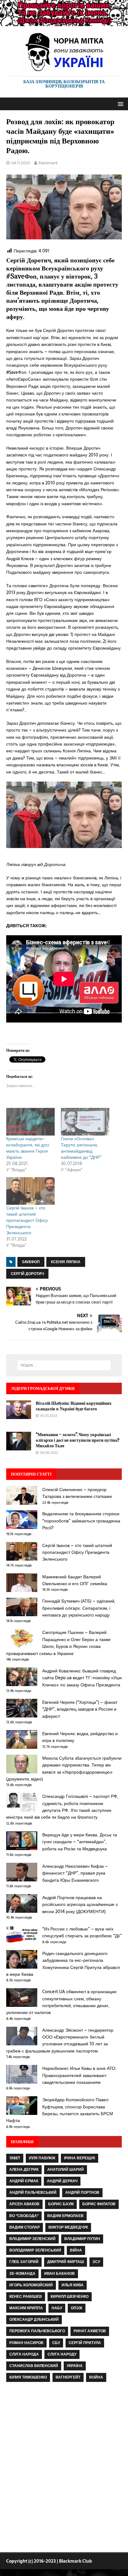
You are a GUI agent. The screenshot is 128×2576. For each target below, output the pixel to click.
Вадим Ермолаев (65, 2216)
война (96, 2377)
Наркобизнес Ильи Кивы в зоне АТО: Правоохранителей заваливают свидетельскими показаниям (79, 2075)
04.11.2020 (21, 163)
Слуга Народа (24, 2354)
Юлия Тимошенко (28, 2377)
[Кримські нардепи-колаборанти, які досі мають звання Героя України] (30, 1122)
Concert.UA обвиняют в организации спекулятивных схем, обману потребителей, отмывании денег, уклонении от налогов (61, 2002)
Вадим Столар (25, 2227)
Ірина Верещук (80, 2158)
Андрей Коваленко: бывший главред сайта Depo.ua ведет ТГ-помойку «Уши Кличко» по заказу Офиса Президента (82, 1678)
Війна (76, 2250)
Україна (75, 2366)
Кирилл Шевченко (70, 2297)
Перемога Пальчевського (37, 2331)
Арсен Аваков (24, 2204)
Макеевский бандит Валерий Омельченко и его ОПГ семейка (75, 1580)
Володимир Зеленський (35, 2250)
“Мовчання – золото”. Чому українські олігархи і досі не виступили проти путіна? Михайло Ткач (78, 1440)
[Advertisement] (64, 2469)
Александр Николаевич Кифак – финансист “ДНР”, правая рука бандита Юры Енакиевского (75, 1873)
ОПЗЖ (77, 2308)
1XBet (15, 2158)
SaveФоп (31, 1262)
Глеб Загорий (24, 2262)
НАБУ (57, 2308)
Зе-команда (22, 2274)
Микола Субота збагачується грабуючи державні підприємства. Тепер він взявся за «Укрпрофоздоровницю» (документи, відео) (64, 1769)
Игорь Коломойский (31, 2285)
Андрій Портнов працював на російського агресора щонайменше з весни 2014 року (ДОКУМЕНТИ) (80, 1905)
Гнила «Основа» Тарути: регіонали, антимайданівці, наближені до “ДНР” (81, 1148)
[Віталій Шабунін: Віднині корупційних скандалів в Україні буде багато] (19, 1415)
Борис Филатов (99, 2204)
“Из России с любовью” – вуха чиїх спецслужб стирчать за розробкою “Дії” (82, 1932)
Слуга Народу (62, 2354)
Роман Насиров (26, 2343)
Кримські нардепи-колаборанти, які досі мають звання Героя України (28, 1148)
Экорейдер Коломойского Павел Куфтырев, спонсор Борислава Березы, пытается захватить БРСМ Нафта (60, 2110)
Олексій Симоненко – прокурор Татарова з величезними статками (77, 1493)
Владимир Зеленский (32, 2239)
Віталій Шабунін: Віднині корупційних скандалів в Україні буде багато (74, 1406)
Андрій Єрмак (24, 2181)
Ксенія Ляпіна (66, 1262)
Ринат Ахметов (90, 2331)
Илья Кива (73, 2285)
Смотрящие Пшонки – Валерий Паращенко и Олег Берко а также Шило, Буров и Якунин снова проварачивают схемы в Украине (58, 1643)
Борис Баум (61, 2204)
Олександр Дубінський (34, 2320)
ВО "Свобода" (24, 2216)
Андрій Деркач (62, 2181)
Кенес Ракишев (26, 2297)
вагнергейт (68, 2377)
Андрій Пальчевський (33, 2193)
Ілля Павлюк (42, 2158)
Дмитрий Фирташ (66, 2262)
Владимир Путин (82, 2239)
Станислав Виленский (34, 2366)
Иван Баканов (59, 2274)
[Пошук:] (64, 1365)
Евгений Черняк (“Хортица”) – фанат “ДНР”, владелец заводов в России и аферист (80, 1709)
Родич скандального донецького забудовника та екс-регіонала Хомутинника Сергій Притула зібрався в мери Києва (63, 1964)
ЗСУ (96, 2262)
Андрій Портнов (82, 2193)
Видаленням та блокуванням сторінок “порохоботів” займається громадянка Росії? (81, 1521)
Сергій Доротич (27, 1274)
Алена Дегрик (24, 2170)
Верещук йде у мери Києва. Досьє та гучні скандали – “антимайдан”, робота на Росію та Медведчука (80, 1842)
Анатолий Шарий (66, 2170)
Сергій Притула (85, 2343)
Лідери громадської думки (43, 1388)
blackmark (48, 163)
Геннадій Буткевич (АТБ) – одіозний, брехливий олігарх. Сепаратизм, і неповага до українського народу (79, 1608)
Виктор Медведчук (68, 2227)
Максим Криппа (26, 2308)
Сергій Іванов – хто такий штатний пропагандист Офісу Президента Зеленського (27, 1220)
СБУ (56, 2343)
